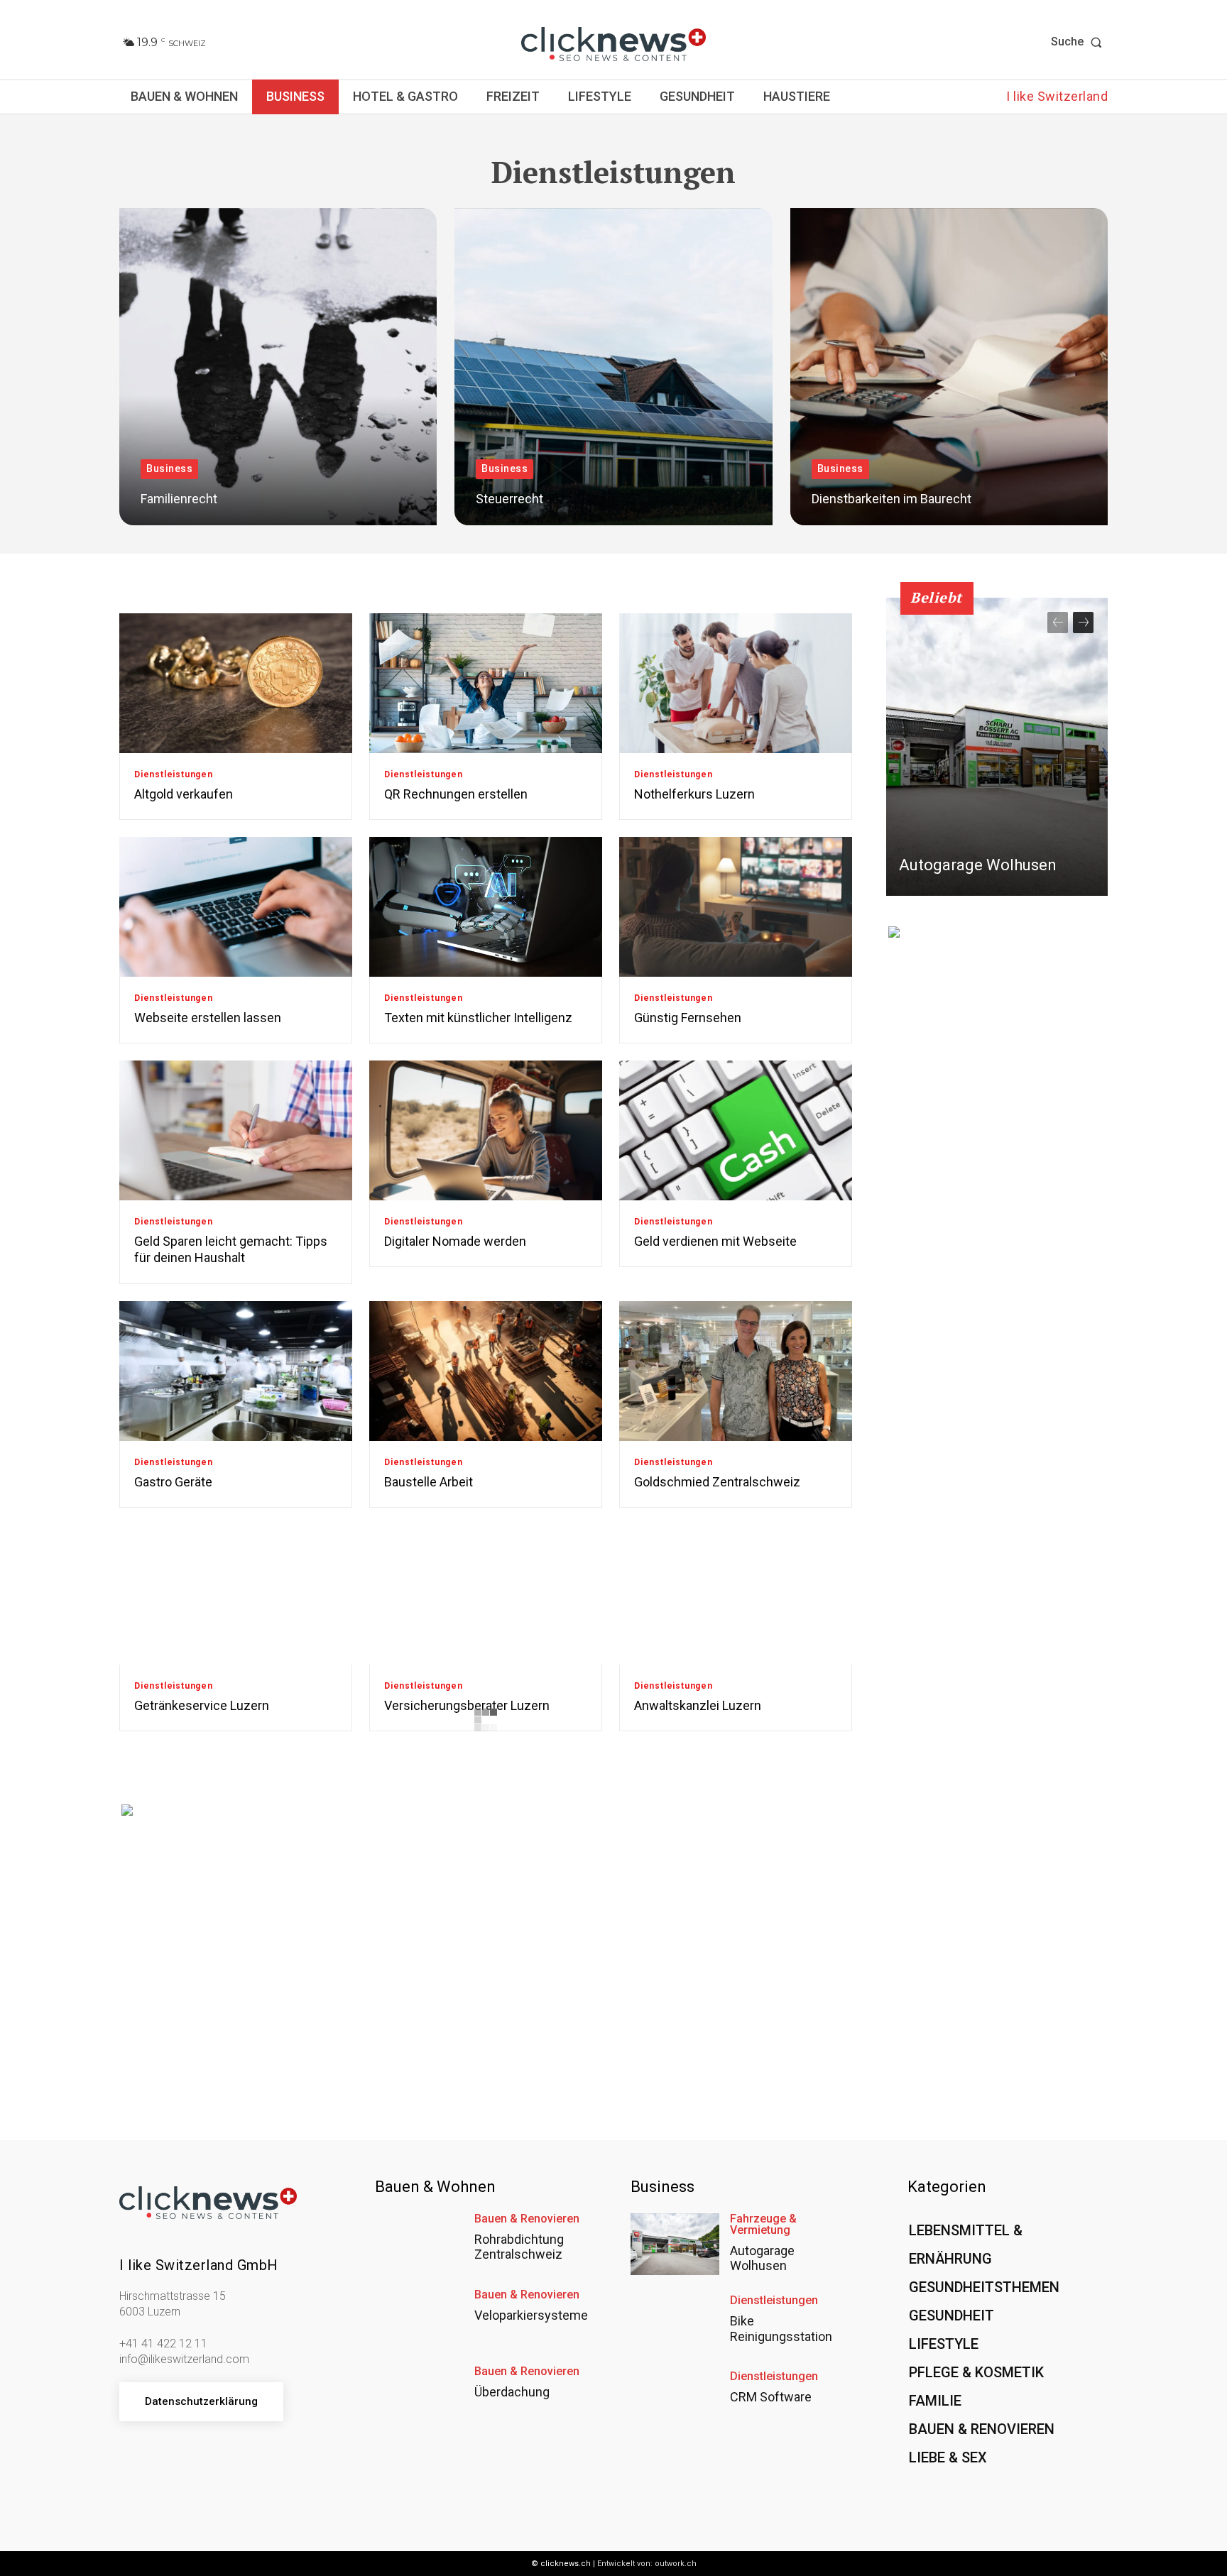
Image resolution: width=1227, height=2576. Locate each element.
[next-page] (1083, 623)
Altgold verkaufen (184, 794)
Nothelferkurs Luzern (694, 794)
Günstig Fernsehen (688, 1018)
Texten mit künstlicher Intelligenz (478, 1018)
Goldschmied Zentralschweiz (717, 1482)
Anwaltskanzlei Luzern (698, 1705)
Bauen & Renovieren (527, 2219)
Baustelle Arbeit (429, 1482)
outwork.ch (676, 2564)
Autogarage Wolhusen (978, 865)
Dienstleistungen (174, 774)
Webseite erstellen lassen (208, 1018)
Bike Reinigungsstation (781, 2329)
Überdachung (512, 2392)
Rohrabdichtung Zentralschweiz (519, 2247)
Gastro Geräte (173, 1482)
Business (169, 468)
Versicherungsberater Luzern (467, 1705)
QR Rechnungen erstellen (456, 794)
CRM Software (771, 2397)
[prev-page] (1058, 623)
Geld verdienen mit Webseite (715, 1241)
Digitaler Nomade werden (455, 1241)
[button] (1079, 42)
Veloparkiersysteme (531, 2315)
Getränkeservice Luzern (202, 1705)
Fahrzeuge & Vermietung (763, 2225)
